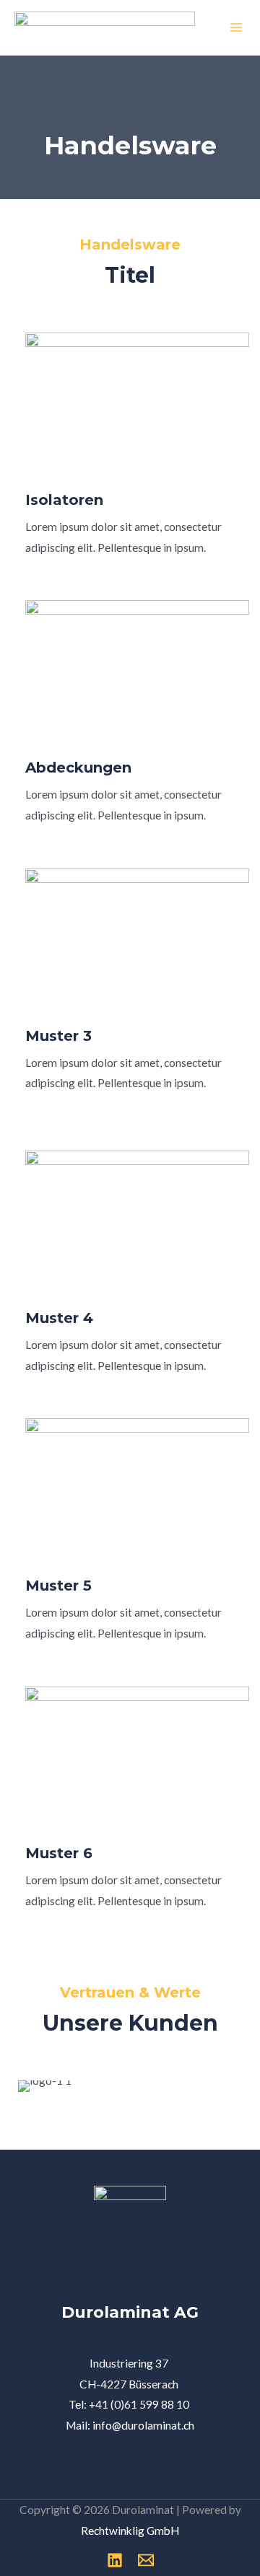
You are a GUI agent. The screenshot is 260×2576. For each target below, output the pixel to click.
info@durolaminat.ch (143, 2425)
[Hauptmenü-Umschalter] (237, 27)
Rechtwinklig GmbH (130, 2531)
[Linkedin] (115, 2560)
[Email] (146, 2560)
